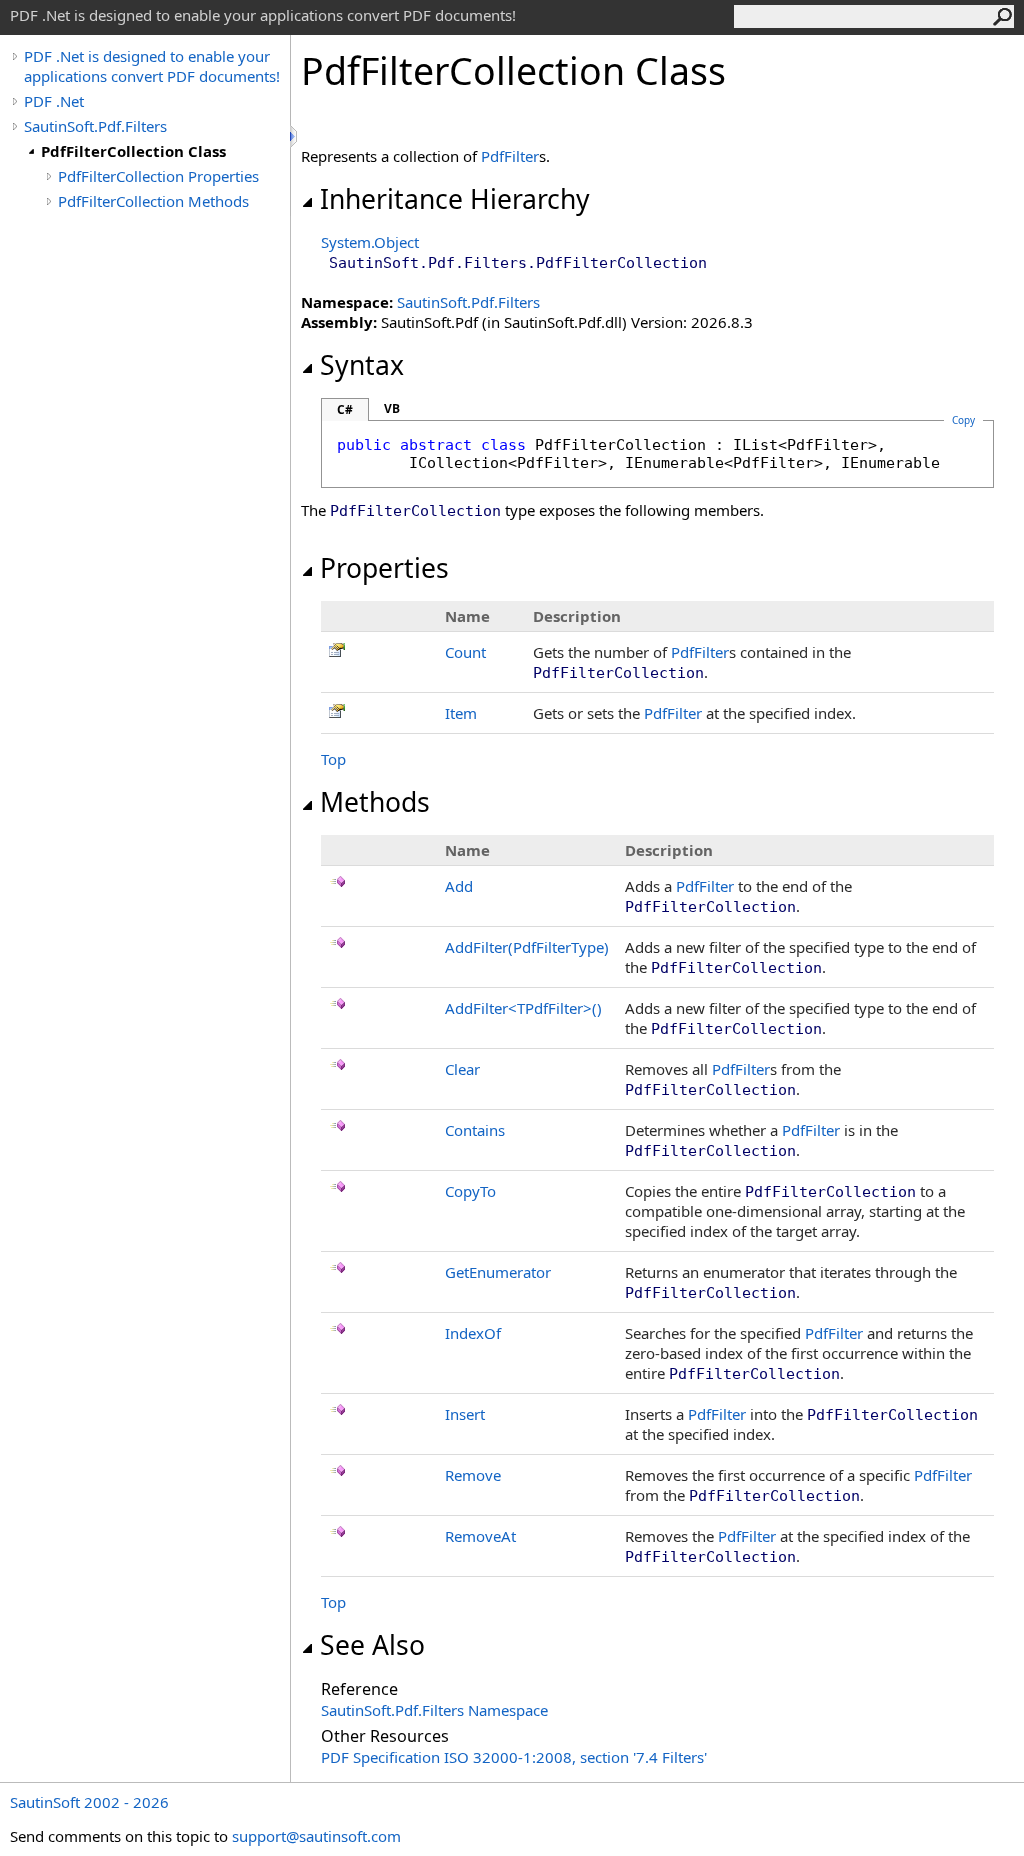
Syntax (362, 365)
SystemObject (370, 242)
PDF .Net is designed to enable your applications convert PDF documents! (152, 66)
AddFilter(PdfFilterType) (527, 947)
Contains (475, 1130)
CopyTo (470, 1191)
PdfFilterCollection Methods (153, 201)
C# (345, 409)
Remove (473, 1475)
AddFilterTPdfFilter (523, 1008)
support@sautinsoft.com (316, 1836)
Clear (462, 1069)
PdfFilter (510, 156)
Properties (384, 568)
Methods (375, 802)
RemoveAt (480, 1536)
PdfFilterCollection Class (133, 151)
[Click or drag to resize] (295, 136)
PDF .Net (54, 101)
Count (465, 652)
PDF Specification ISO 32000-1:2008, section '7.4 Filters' (514, 1757)
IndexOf (473, 1333)
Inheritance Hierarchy (455, 199)
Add (459, 886)
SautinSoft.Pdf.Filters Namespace (434, 1710)
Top (333, 759)
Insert (465, 1414)
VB (392, 408)
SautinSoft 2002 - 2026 (89, 1802)
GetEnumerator (498, 1272)
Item (461, 713)
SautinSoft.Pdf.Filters (95, 126)
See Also (372, 1645)
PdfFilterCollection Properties (158, 176)
